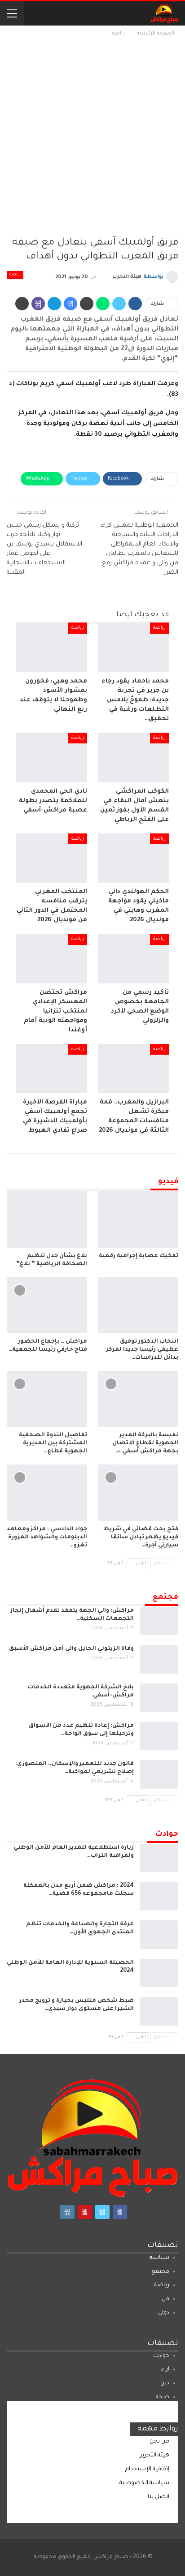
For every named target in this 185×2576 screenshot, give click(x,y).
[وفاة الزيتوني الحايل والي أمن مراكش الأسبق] (159, 1659)
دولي (164, 2313)
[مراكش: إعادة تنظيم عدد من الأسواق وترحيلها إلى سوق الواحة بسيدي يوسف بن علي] (159, 1736)
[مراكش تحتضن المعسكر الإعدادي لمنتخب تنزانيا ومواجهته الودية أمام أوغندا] (52, 959)
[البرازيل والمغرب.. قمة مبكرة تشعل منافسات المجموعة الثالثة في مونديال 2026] (133, 1069)
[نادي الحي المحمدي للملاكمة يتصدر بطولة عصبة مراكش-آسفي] (52, 758)
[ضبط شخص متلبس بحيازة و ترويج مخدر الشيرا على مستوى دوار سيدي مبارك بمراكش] (159, 2011)
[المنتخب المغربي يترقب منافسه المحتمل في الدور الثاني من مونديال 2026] (52, 858)
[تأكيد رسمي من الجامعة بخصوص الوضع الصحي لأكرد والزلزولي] (133, 959)
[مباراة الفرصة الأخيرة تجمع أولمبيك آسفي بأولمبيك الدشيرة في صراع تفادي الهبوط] (52, 1069)
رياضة (15, 275)
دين (165, 2383)
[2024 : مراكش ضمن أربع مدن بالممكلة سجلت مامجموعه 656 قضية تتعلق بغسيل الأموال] (159, 1896)
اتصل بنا (159, 2497)
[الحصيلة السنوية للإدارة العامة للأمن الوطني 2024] (159, 1973)
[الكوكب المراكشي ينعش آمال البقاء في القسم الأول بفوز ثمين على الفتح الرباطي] (133, 758)
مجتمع (160, 2272)
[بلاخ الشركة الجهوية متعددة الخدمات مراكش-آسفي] (159, 1698)
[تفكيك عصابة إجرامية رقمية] (138, 1219)
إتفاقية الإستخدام (147, 2469)
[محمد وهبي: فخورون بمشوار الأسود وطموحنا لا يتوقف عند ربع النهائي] (52, 647)
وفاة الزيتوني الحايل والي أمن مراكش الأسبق (71, 1649)
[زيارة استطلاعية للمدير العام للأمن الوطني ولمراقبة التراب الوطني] (159, 1858)
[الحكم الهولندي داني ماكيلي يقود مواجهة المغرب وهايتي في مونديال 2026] (133, 858)
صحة (163, 2397)
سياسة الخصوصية (144, 2483)
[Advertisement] (92, 135)
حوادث (161, 2356)
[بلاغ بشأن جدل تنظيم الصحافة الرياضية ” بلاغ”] (47, 1219)
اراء (165, 2370)
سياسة (159, 2258)
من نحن (159, 2442)
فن (165, 2299)
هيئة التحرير (155, 2456)
